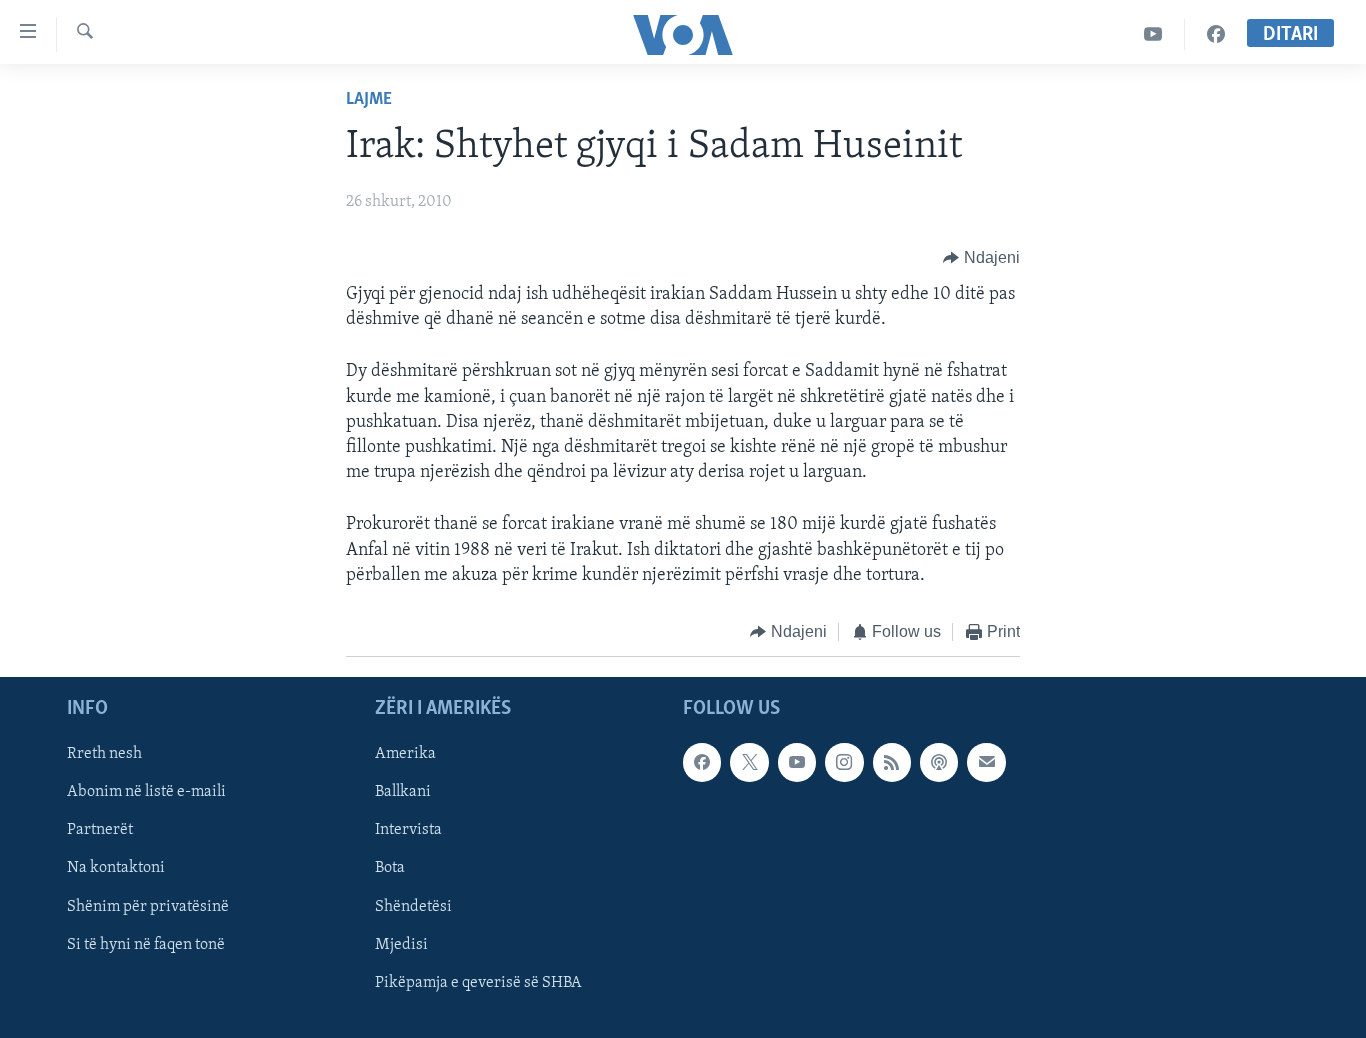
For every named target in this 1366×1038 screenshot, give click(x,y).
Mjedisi (401, 945)
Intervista (408, 831)
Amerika (405, 755)
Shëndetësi (413, 907)
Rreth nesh (104, 755)
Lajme (369, 100)
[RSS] (892, 763)
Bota (390, 869)
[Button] (981, 258)
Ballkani (403, 793)
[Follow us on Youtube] (797, 763)
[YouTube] (1153, 34)
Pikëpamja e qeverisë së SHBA (478, 983)
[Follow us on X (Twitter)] (749, 763)
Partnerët (100, 831)
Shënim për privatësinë (148, 907)
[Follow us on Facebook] (702, 763)
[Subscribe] (986, 763)
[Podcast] (939, 763)
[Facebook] (1216, 34)
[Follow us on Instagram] (844, 763)
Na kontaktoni (116, 869)
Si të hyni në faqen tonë (146, 945)
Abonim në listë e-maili (146, 793)
